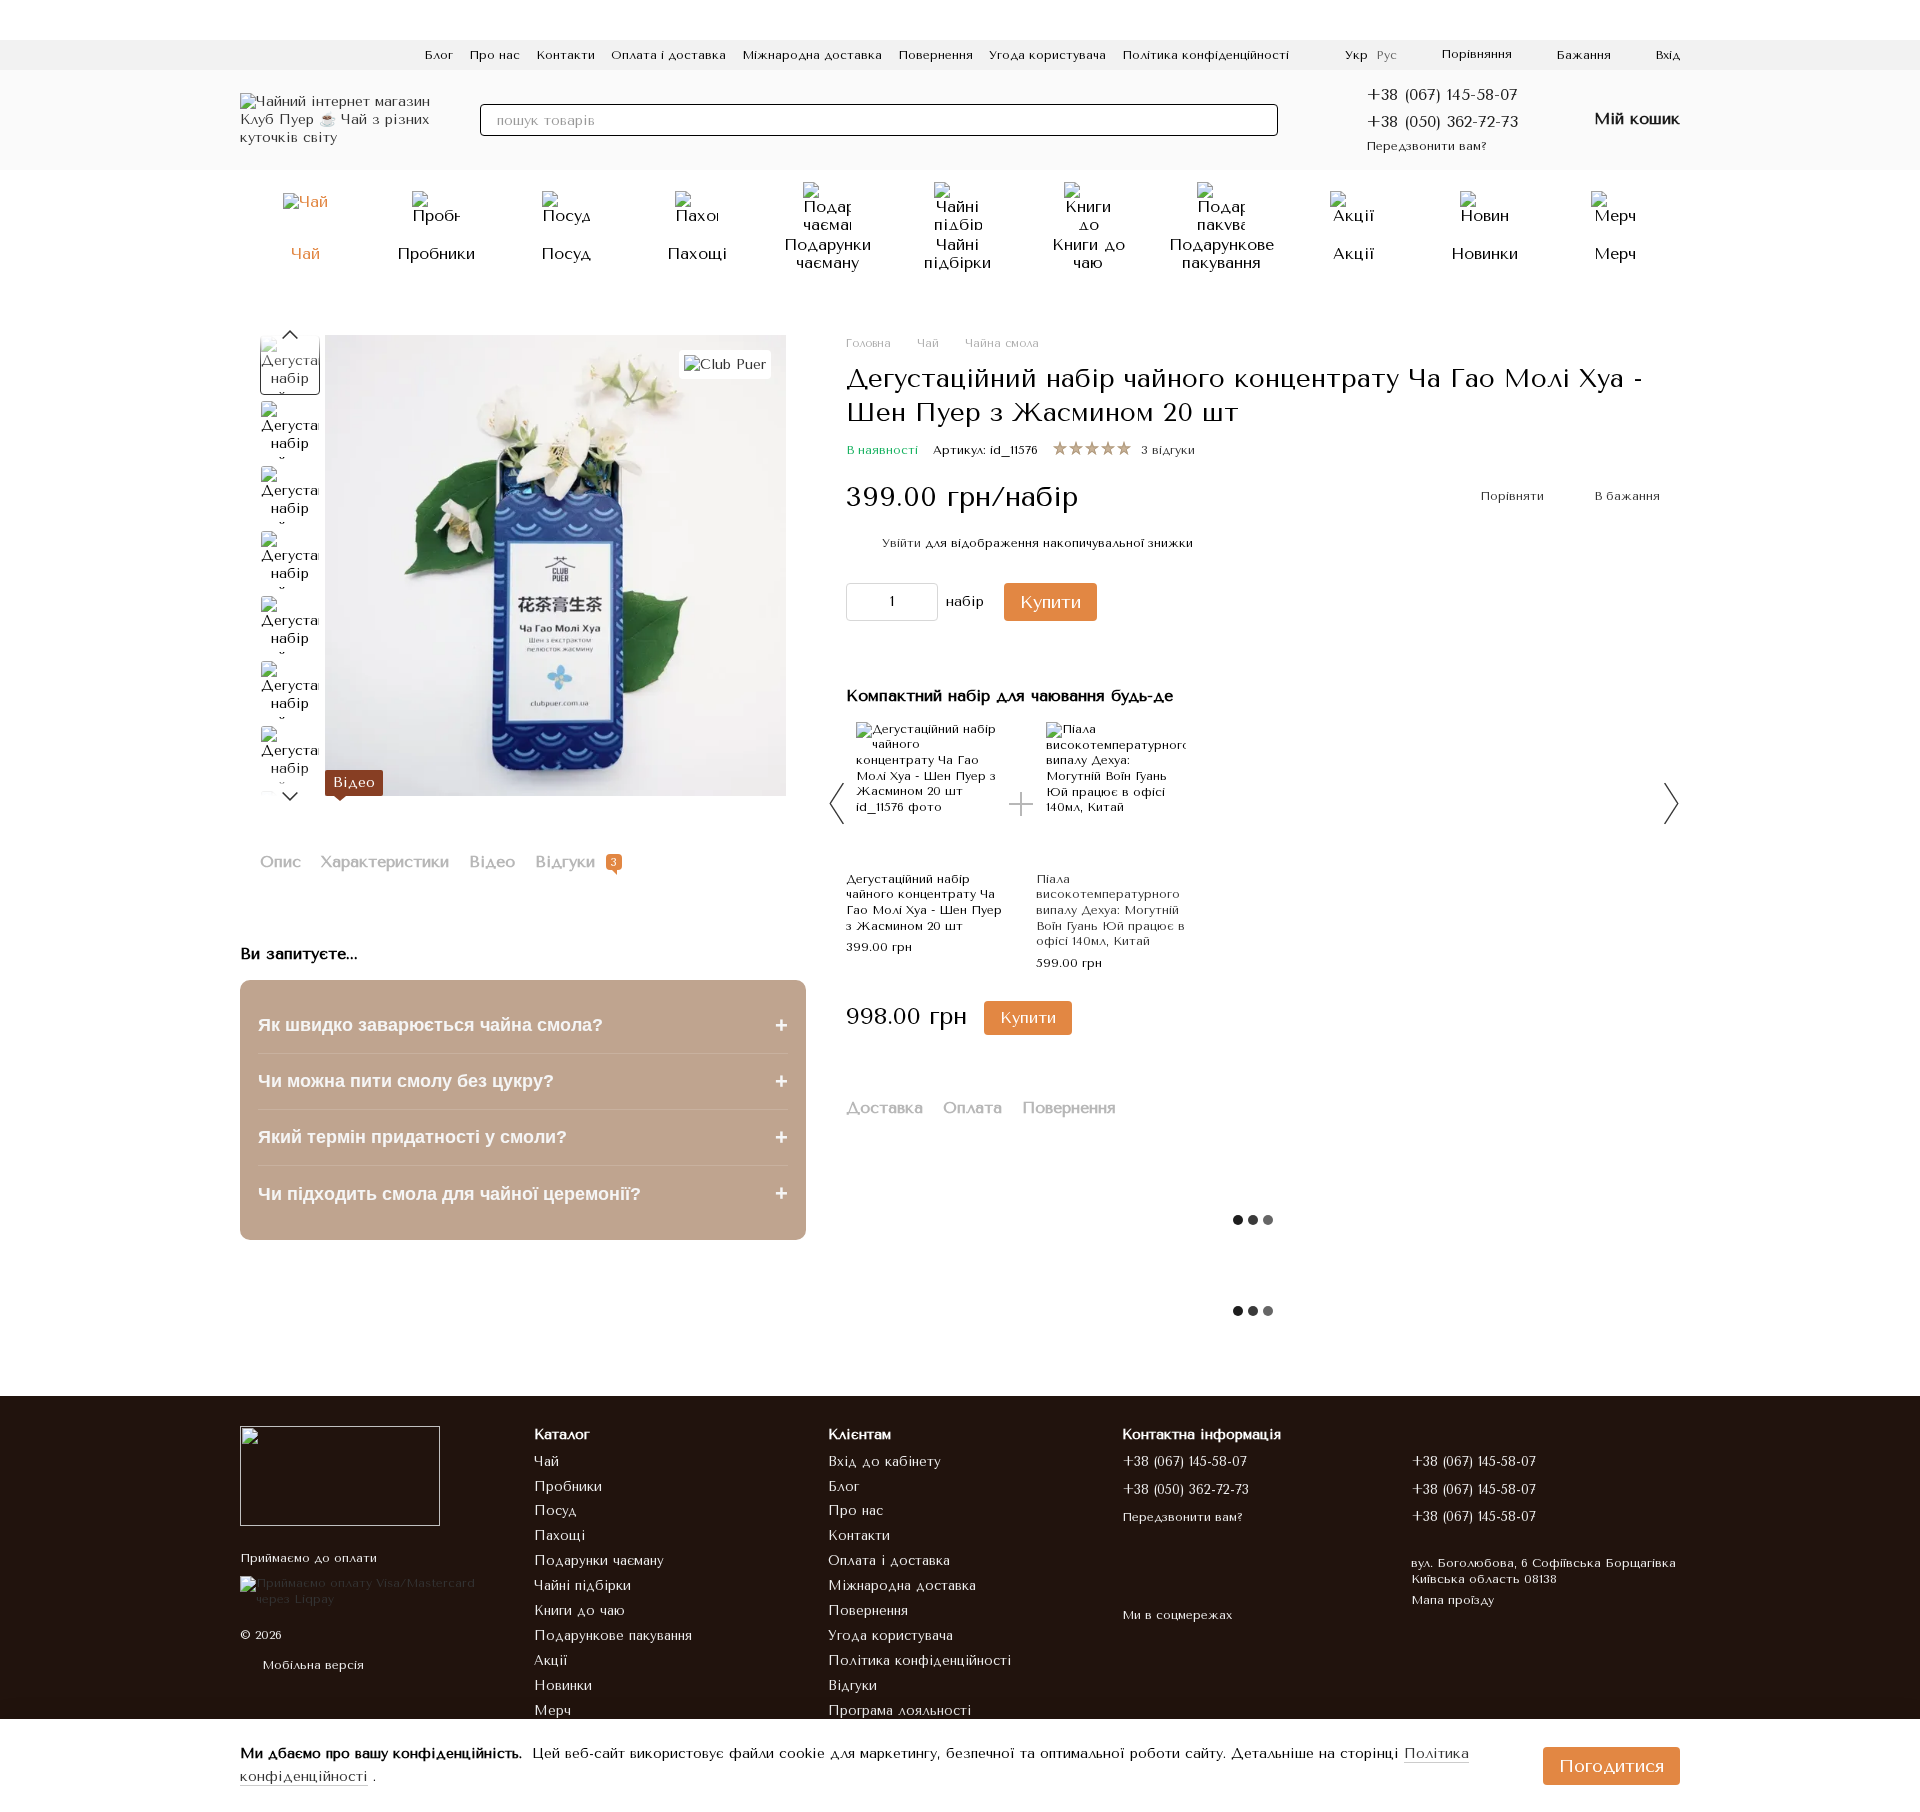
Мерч (1615, 253)
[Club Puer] (725, 364)
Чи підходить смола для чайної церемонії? (523, 1193)
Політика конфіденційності (1205, 55)
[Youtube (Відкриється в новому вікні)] (320, 55)
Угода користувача (1047, 55)
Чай (305, 253)
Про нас (494, 55)
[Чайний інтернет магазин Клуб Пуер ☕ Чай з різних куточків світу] (340, 1475)
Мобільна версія (311, 1665)
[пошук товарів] (1262, 120)
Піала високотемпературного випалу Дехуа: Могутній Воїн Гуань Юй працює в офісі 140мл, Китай (1110, 910)
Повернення (935, 55)
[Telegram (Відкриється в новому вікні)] (344, 55)
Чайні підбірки (957, 253)
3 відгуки (1168, 450)
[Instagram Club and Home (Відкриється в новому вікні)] (392, 55)
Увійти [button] (901, 543)
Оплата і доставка (668, 55)
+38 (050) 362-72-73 (1442, 121)
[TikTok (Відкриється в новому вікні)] (272, 55)
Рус (1386, 55)
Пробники (436, 253)
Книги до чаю (1088, 253)
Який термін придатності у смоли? (523, 1137)
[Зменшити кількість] (861, 602)
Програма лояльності (899, 1710)
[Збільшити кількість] (923, 602)
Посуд (566, 253)
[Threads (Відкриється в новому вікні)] (368, 55)
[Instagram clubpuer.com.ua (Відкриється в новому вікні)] (248, 55)
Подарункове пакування (1221, 253)
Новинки (1484, 253)
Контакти (565, 55)
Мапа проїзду (1452, 1600)
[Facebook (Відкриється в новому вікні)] (296, 55)
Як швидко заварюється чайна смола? (523, 1024)
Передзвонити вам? (1426, 146)
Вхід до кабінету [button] (884, 1461)
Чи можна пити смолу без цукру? (523, 1081)
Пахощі (697, 253)
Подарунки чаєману (827, 253)
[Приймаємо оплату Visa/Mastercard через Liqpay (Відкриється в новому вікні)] (372, 1591)
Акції (1354, 253)
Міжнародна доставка (812, 55)
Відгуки (852, 1685)
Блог (438, 55)
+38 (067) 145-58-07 (1442, 94)
